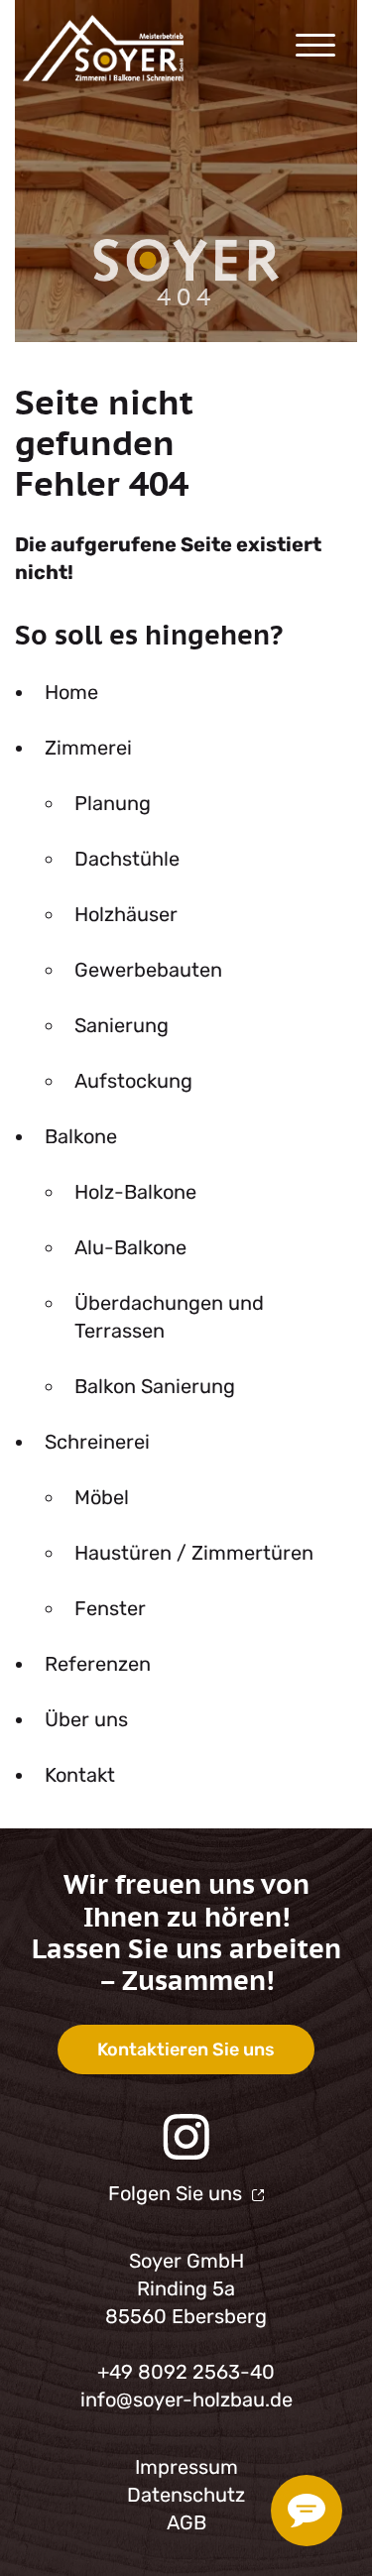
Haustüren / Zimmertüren (194, 1553)
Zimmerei (88, 748)
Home (71, 692)
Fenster (110, 1608)
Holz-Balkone (135, 1192)
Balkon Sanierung (155, 1386)
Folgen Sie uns (178, 2193)
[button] (269, 48)
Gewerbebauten (148, 970)
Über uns (86, 1719)
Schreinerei (97, 1442)
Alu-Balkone (130, 1247)
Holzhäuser (126, 914)
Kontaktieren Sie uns (186, 2049)
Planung (113, 803)
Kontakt (80, 1775)
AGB (186, 2522)
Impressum (186, 2467)
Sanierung (122, 1025)
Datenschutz (186, 2495)
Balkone (81, 1136)
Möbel (102, 1497)
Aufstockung (133, 1081)
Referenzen (98, 1664)
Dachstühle (127, 859)
